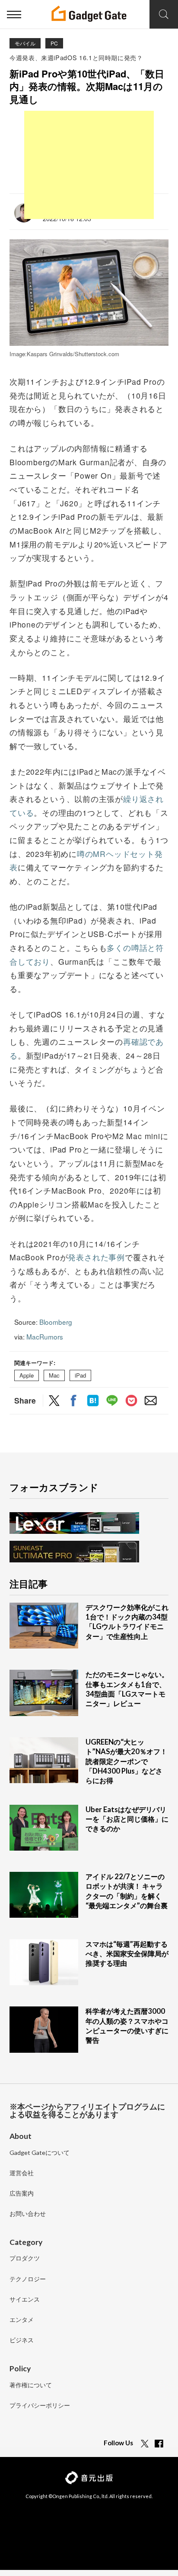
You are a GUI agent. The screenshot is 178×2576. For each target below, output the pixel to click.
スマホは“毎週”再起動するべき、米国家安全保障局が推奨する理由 (127, 1954)
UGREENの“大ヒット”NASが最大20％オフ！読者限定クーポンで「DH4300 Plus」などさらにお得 (126, 1761)
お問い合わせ (28, 2214)
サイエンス (25, 2300)
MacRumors (45, 1336)
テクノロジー (28, 2279)
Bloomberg (56, 1322)
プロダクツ (25, 2259)
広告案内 (22, 2194)
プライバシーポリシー (40, 2406)
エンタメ (22, 2320)
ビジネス (22, 2340)
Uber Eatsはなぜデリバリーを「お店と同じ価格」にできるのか (127, 1819)
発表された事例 (96, 1257)
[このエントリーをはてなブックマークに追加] (93, 1401)
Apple (27, 1376)
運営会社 (22, 2173)
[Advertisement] (89, 165)
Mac (54, 1376)
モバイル (25, 43)
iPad (80, 1376)
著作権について (31, 2385)
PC (54, 43)
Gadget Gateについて (40, 2153)
